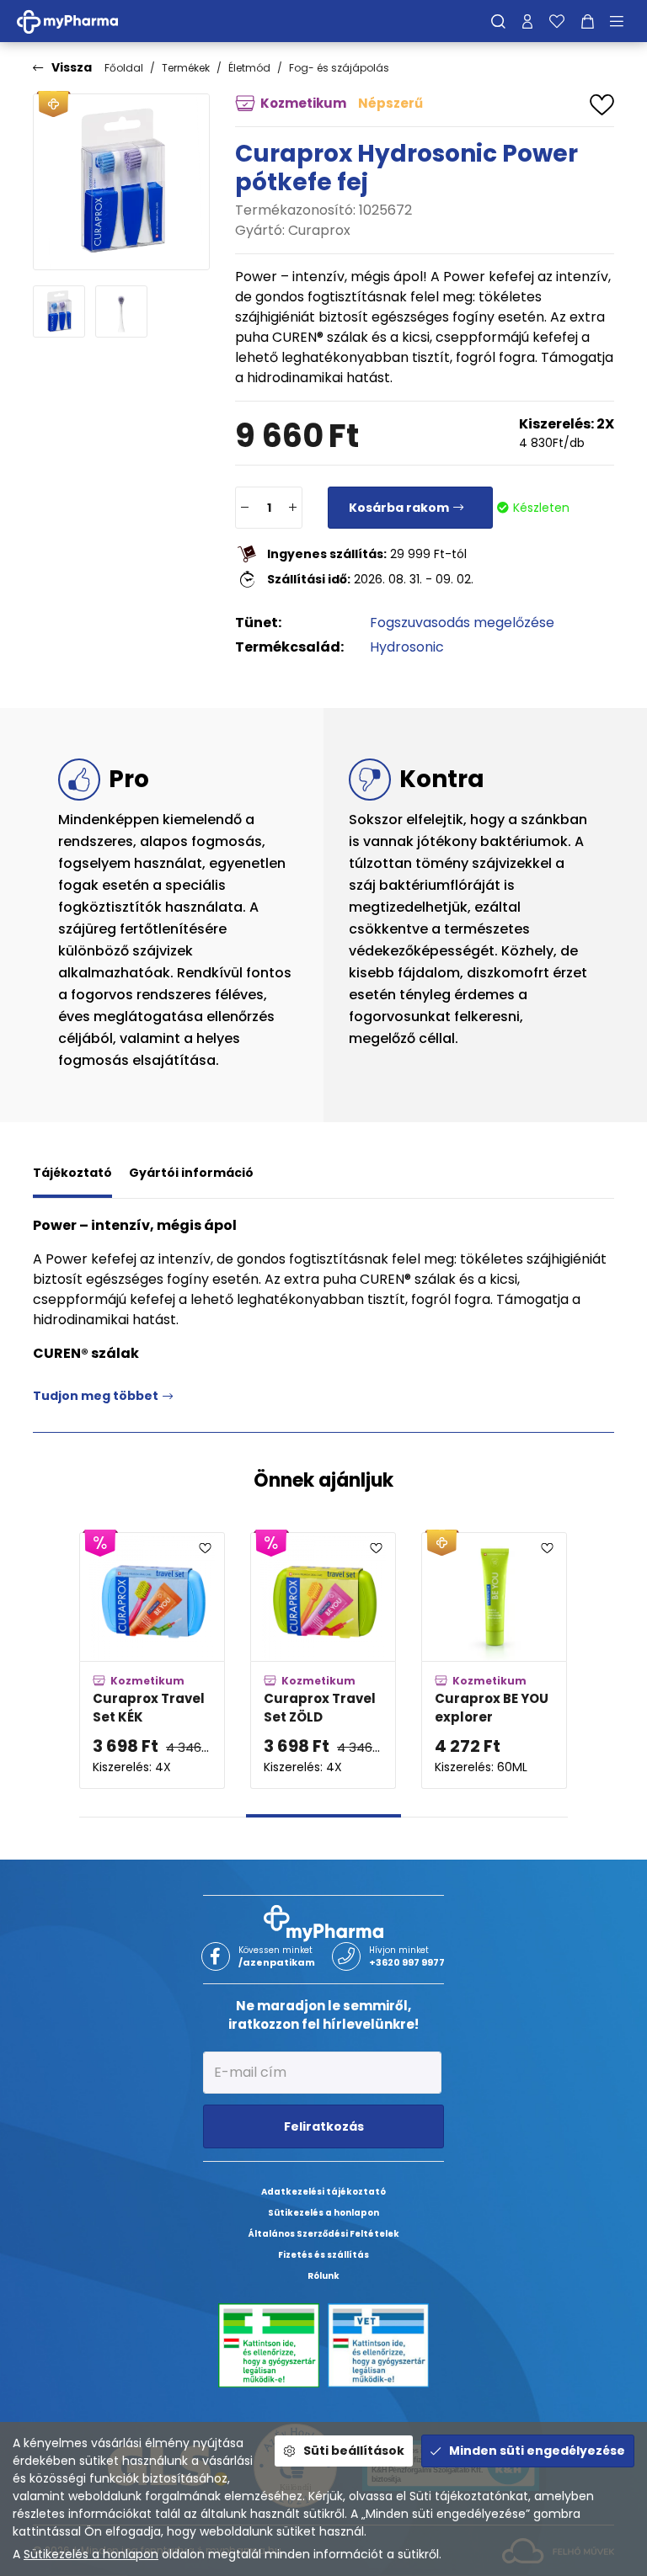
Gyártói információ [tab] (191, 1173)
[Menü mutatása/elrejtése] (623, 21)
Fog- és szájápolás (339, 68)
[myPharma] (80, 21)
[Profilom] (527, 21)
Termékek (186, 68)
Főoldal (124, 68)
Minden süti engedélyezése (537, 2451)
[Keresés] (498, 21)
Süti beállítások (354, 2451)
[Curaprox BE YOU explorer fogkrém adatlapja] (494, 1660)
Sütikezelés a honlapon (91, 2554)
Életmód (249, 68)
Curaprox (319, 230)
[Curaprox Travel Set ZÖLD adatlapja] (323, 1660)
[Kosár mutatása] (588, 21)
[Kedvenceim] (557, 21)
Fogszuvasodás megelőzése (462, 623)
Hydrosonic (407, 647)
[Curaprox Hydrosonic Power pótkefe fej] (121, 182)
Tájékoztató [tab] (72, 1173)
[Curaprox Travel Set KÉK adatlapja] (152, 1660)
